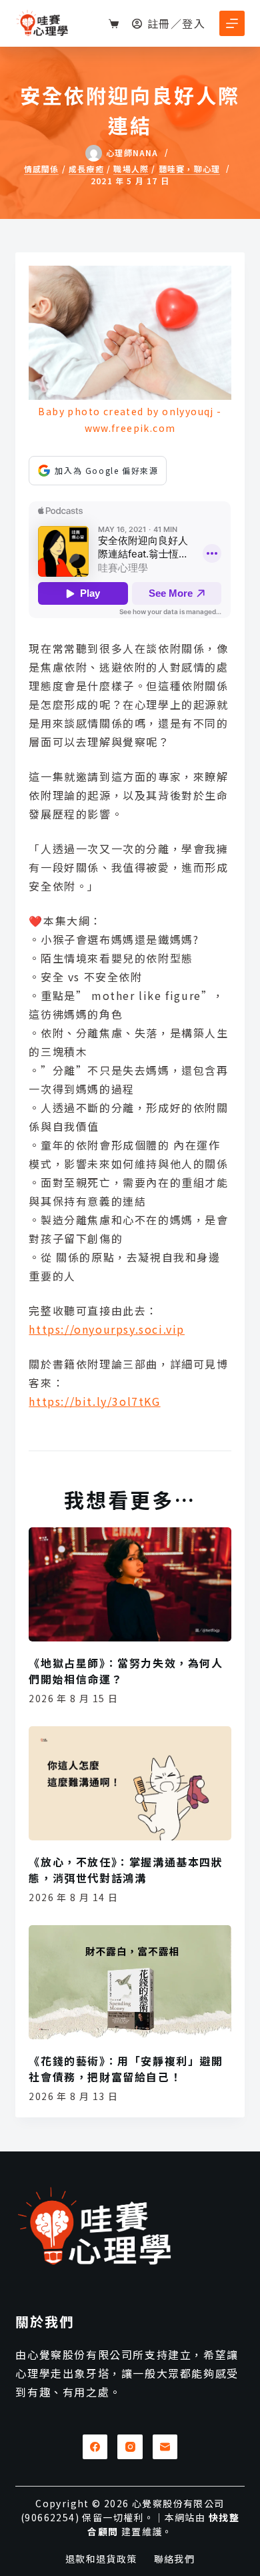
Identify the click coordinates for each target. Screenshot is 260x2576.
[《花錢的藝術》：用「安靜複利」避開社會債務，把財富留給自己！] (130, 1982)
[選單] (232, 23)
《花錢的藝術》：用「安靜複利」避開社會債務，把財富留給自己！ (126, 2069)
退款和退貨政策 (101, 2559)
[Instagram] (130, 2447)
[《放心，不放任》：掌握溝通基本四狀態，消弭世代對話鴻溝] (130, 1783)
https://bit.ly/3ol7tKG (94, 1401)
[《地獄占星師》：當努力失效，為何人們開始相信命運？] (130, 1584)
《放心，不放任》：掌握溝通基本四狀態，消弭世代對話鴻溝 (126, 1870)
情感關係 (42, 169)
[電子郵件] (165, 2447)
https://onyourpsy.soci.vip (107, 1329)
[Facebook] (95, 2447)
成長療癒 (86, 169)
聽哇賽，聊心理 (189, 169)
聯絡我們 (175, 2559)
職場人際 (131, 169)
